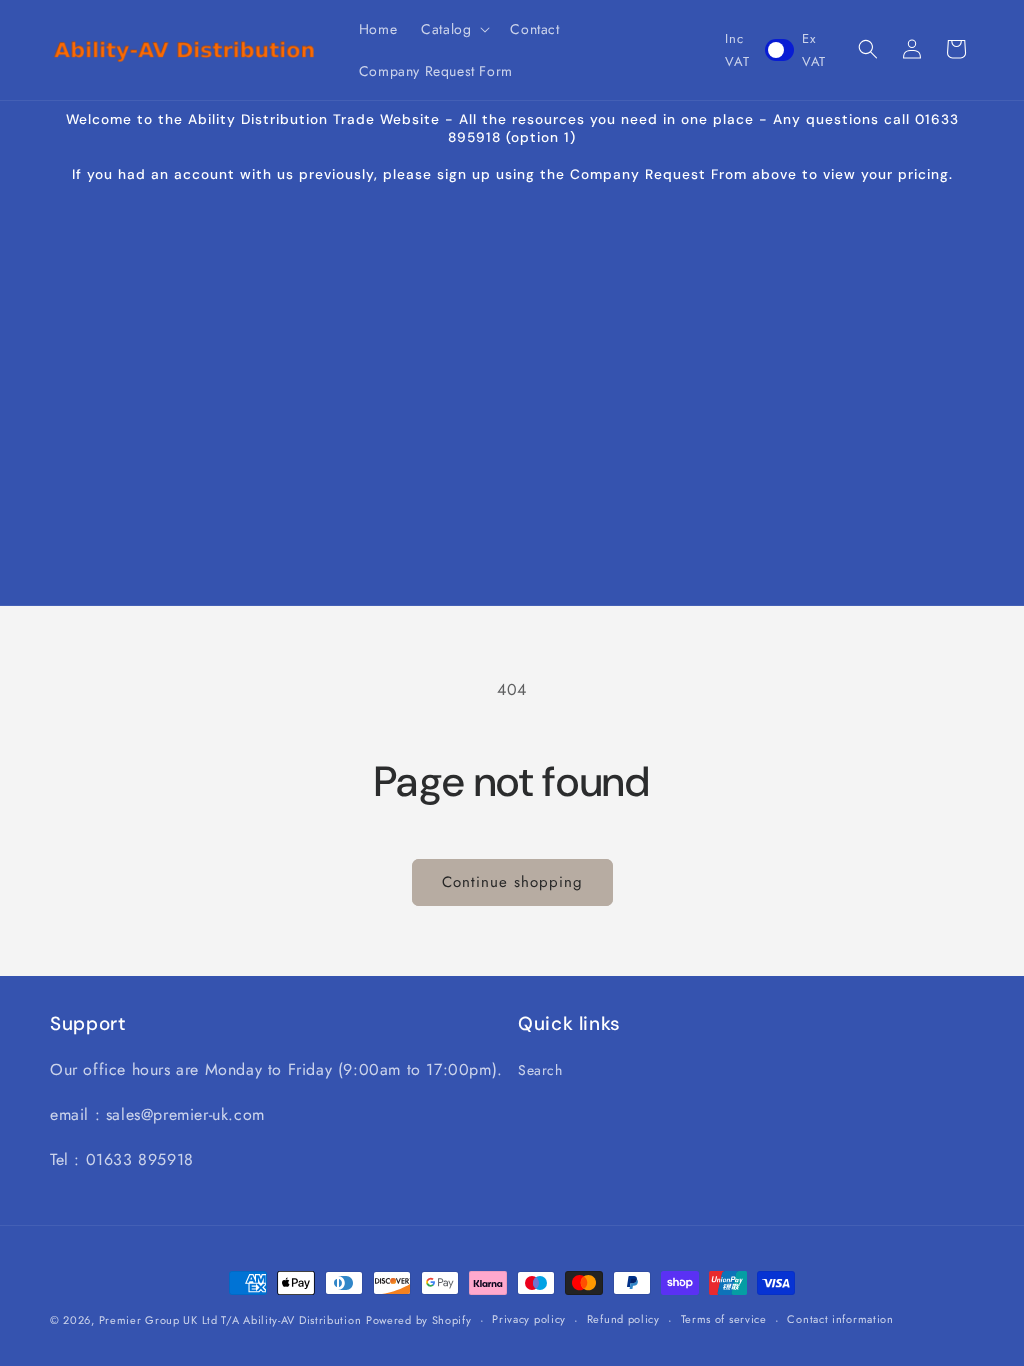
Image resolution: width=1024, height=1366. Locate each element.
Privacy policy (529, 1319)
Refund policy (623, 1319)
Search (540, 1070)
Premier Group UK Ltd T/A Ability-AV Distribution (230, 1320)
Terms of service (724, 1319)
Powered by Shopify (419, 1320)
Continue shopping (512, 882)
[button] (453, 29)
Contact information (840, 1319)
